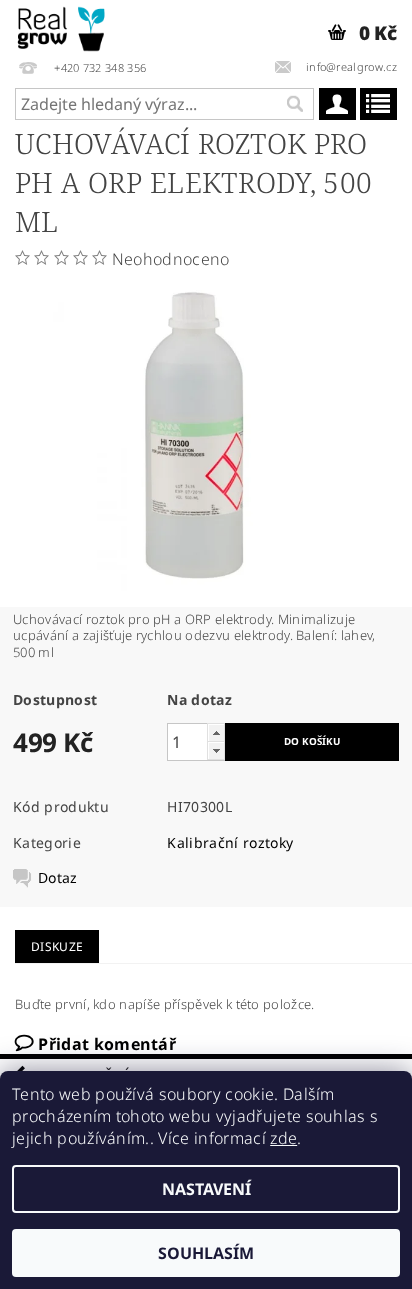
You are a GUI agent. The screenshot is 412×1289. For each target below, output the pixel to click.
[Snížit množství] (216, 750)
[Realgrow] (62, 26)
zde (283, 1138)
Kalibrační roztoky (230, 842)
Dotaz (58, 878)
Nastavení (206, 1189)
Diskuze (57, 946)
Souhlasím (206, 1253)
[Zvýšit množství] (216, 732)
